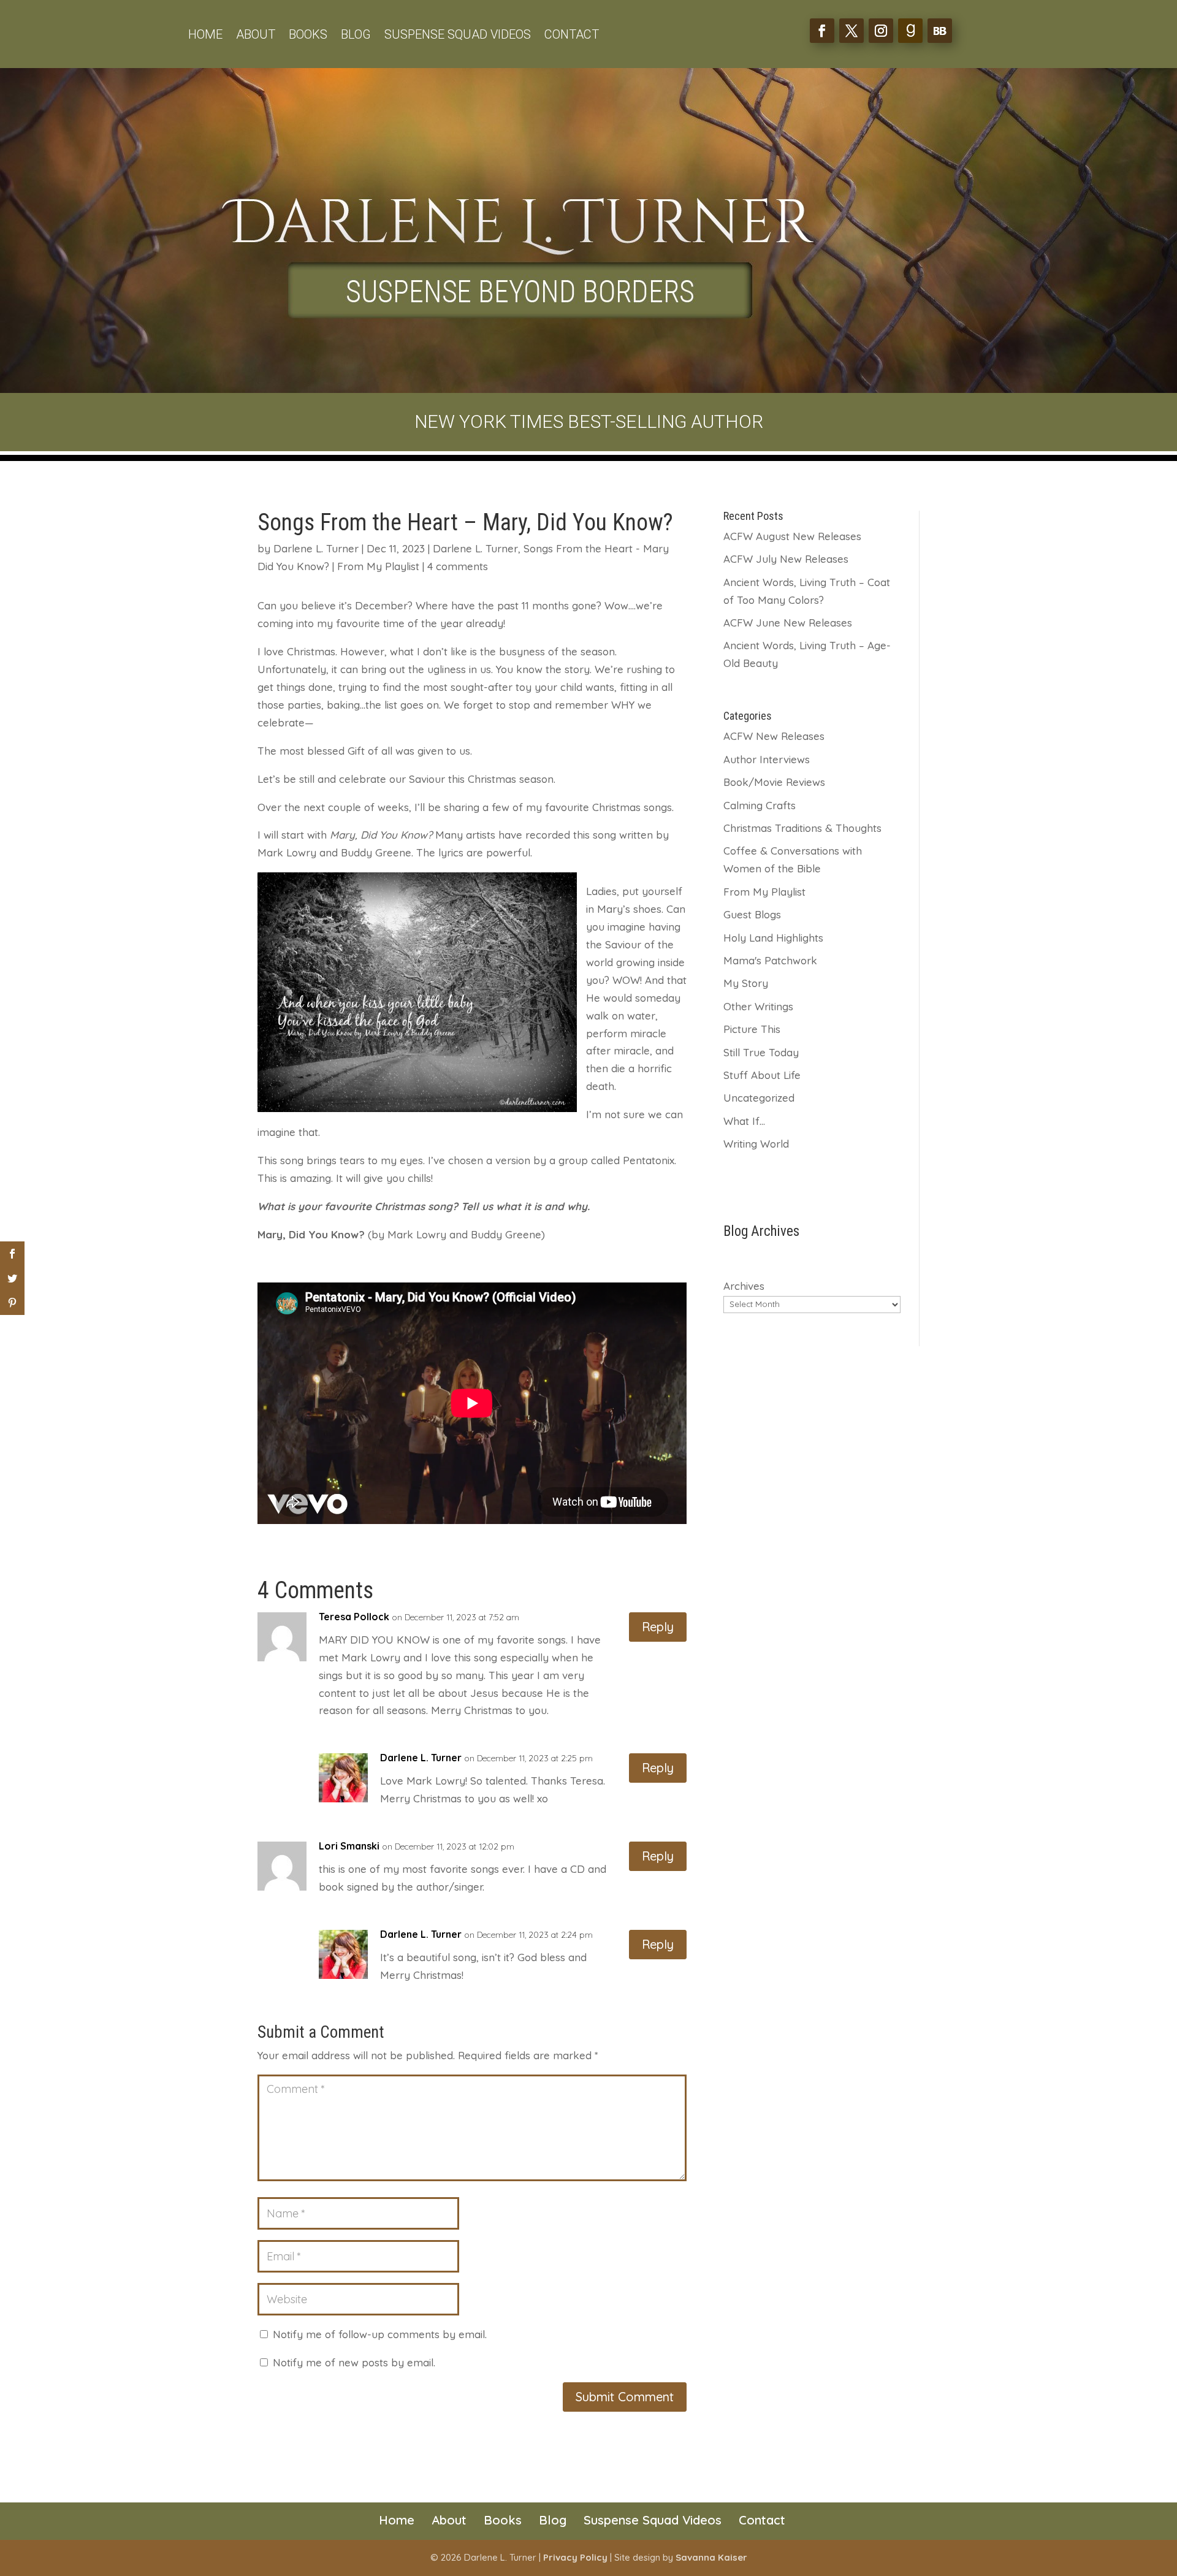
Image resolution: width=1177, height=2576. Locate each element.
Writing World (756, 1144)
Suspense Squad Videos (458, 36)
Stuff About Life (762, 1075)
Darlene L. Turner (316, 548)
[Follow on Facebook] (822, 31)
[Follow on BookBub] (940, 31)
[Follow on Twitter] (851, 31)
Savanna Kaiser (711, 2557)
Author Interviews (767, 759)
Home (205, 36)
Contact (572, 36)
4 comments (458, 566)
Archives (744, 1286)
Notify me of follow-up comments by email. (380, 2334)
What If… (744, 1121)
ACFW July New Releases (786, 559)
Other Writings (758, 1006)
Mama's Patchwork (770, 960)
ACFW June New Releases (788, 623)
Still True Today (761, 1052)
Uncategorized (759, 1098)
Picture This (752, 1029)
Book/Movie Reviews (774, 782)
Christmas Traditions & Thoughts (802, 828)
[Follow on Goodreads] (910, 31)
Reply (658, 1627)
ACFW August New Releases (792, 536)
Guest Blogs (752, 914)
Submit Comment (625, 2397)
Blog (356, 36)
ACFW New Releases (774, 736)
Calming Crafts (760, 805)
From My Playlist (378, 566)
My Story (746, 983)
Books (308, 36)
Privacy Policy (575, 2557)
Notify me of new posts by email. (354, 2362)
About (256, 36)
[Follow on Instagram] (881, 31)
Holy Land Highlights (773, 938)
